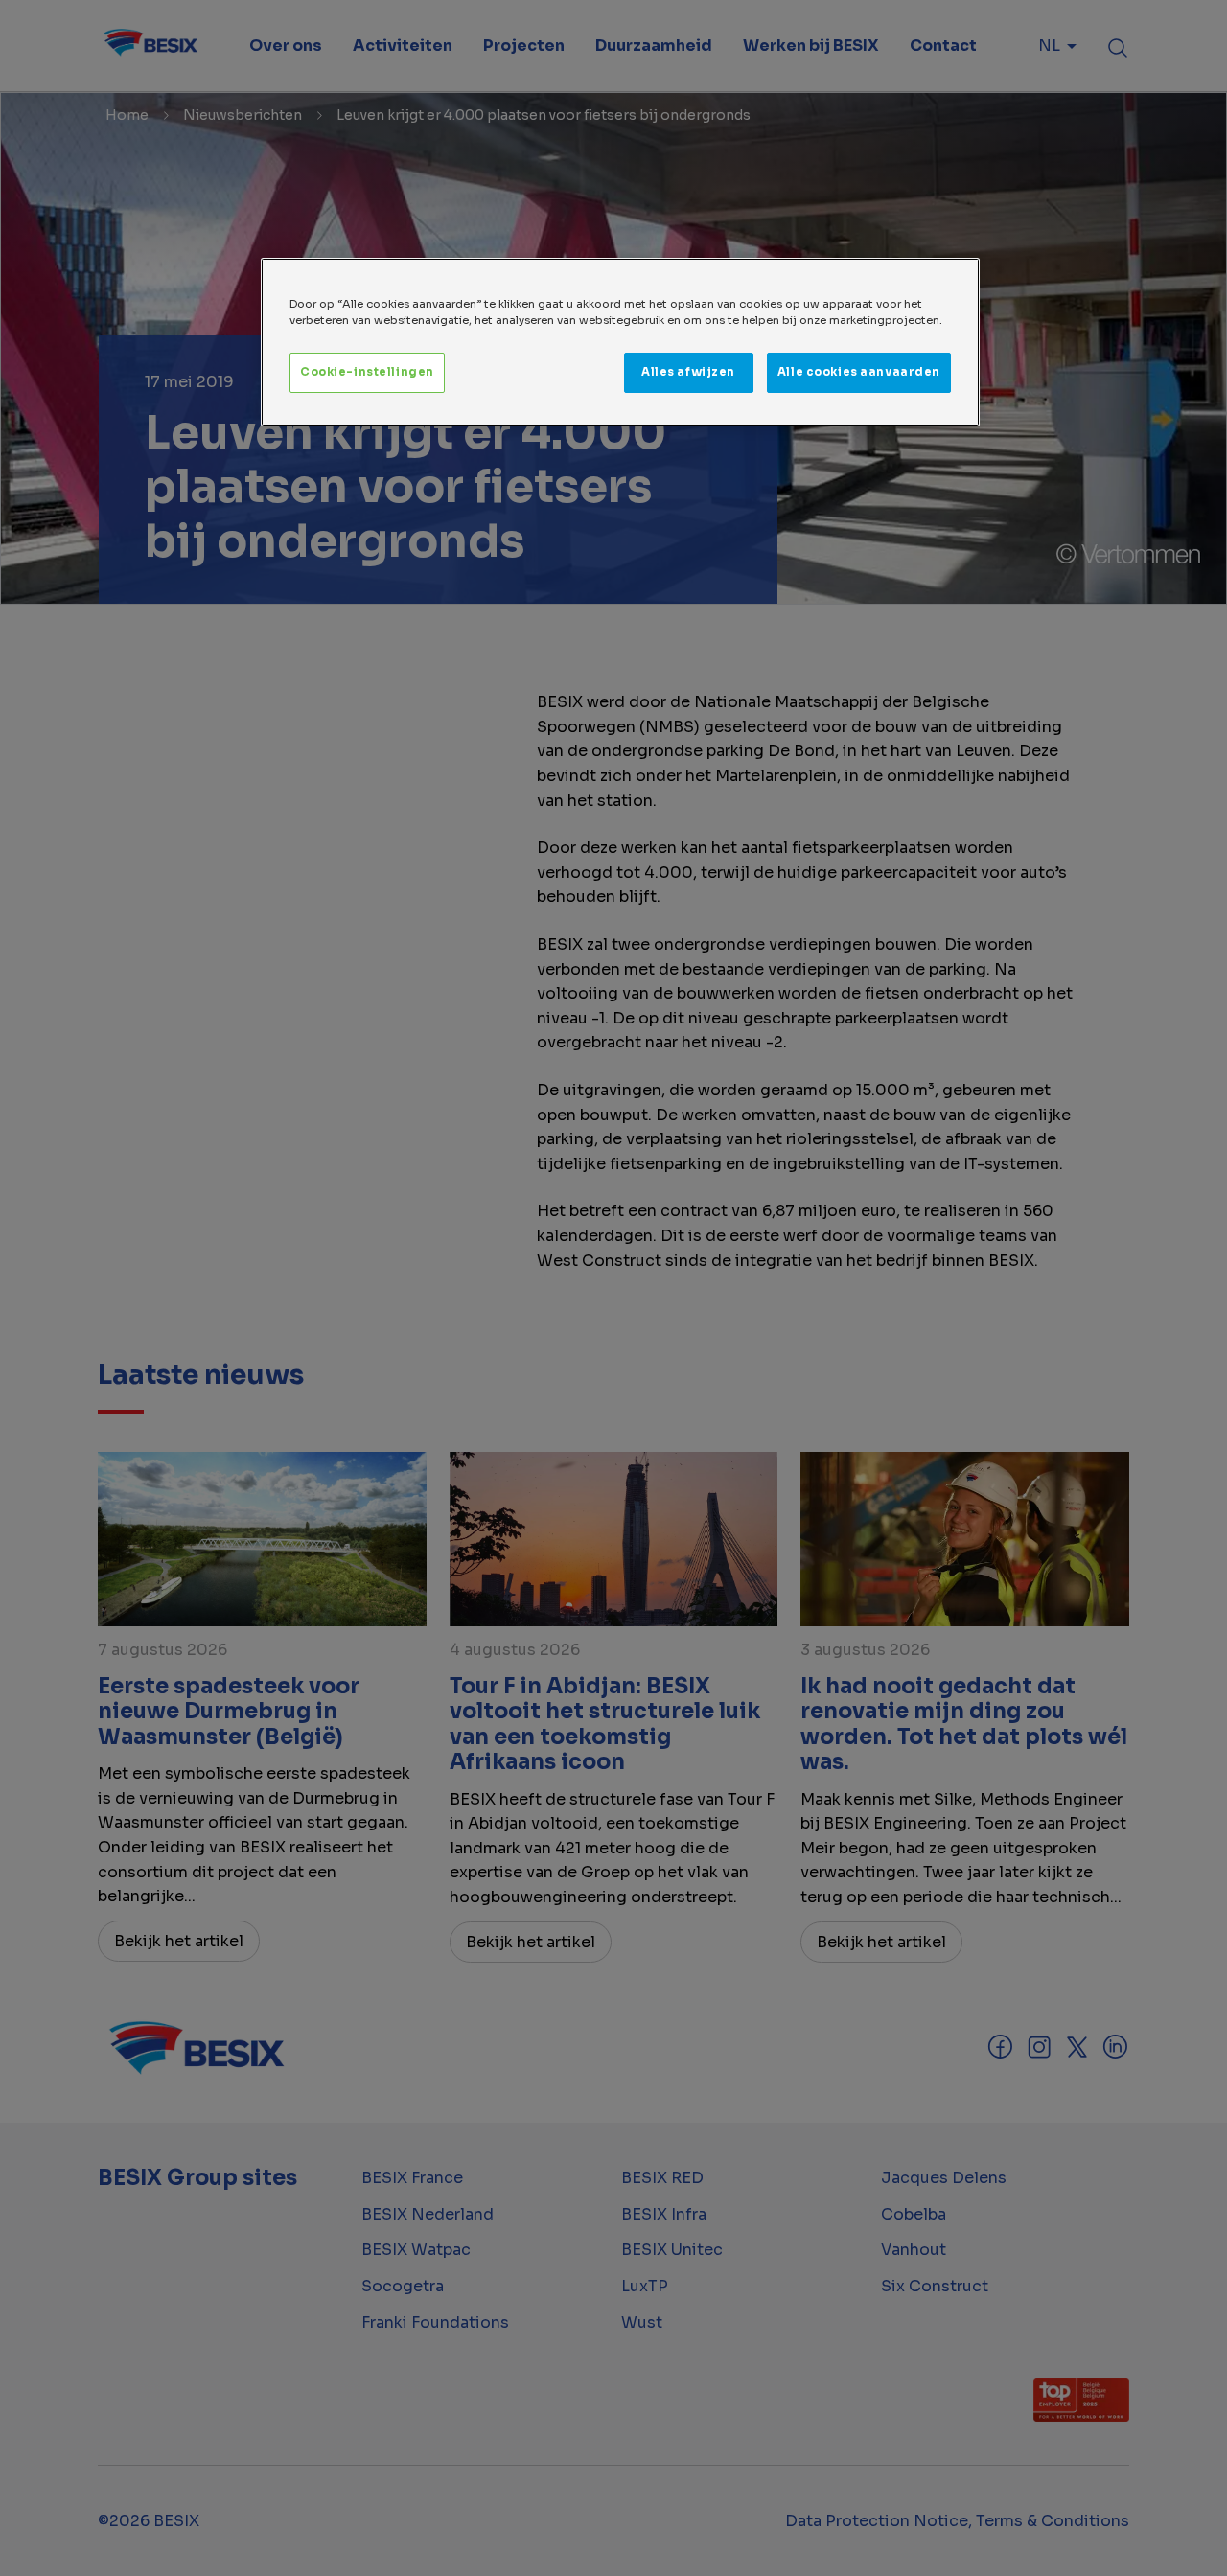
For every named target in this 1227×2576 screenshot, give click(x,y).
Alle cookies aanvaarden (859, 372)
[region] (620, 342)
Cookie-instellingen (367, 372)
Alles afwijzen (688, 372)
